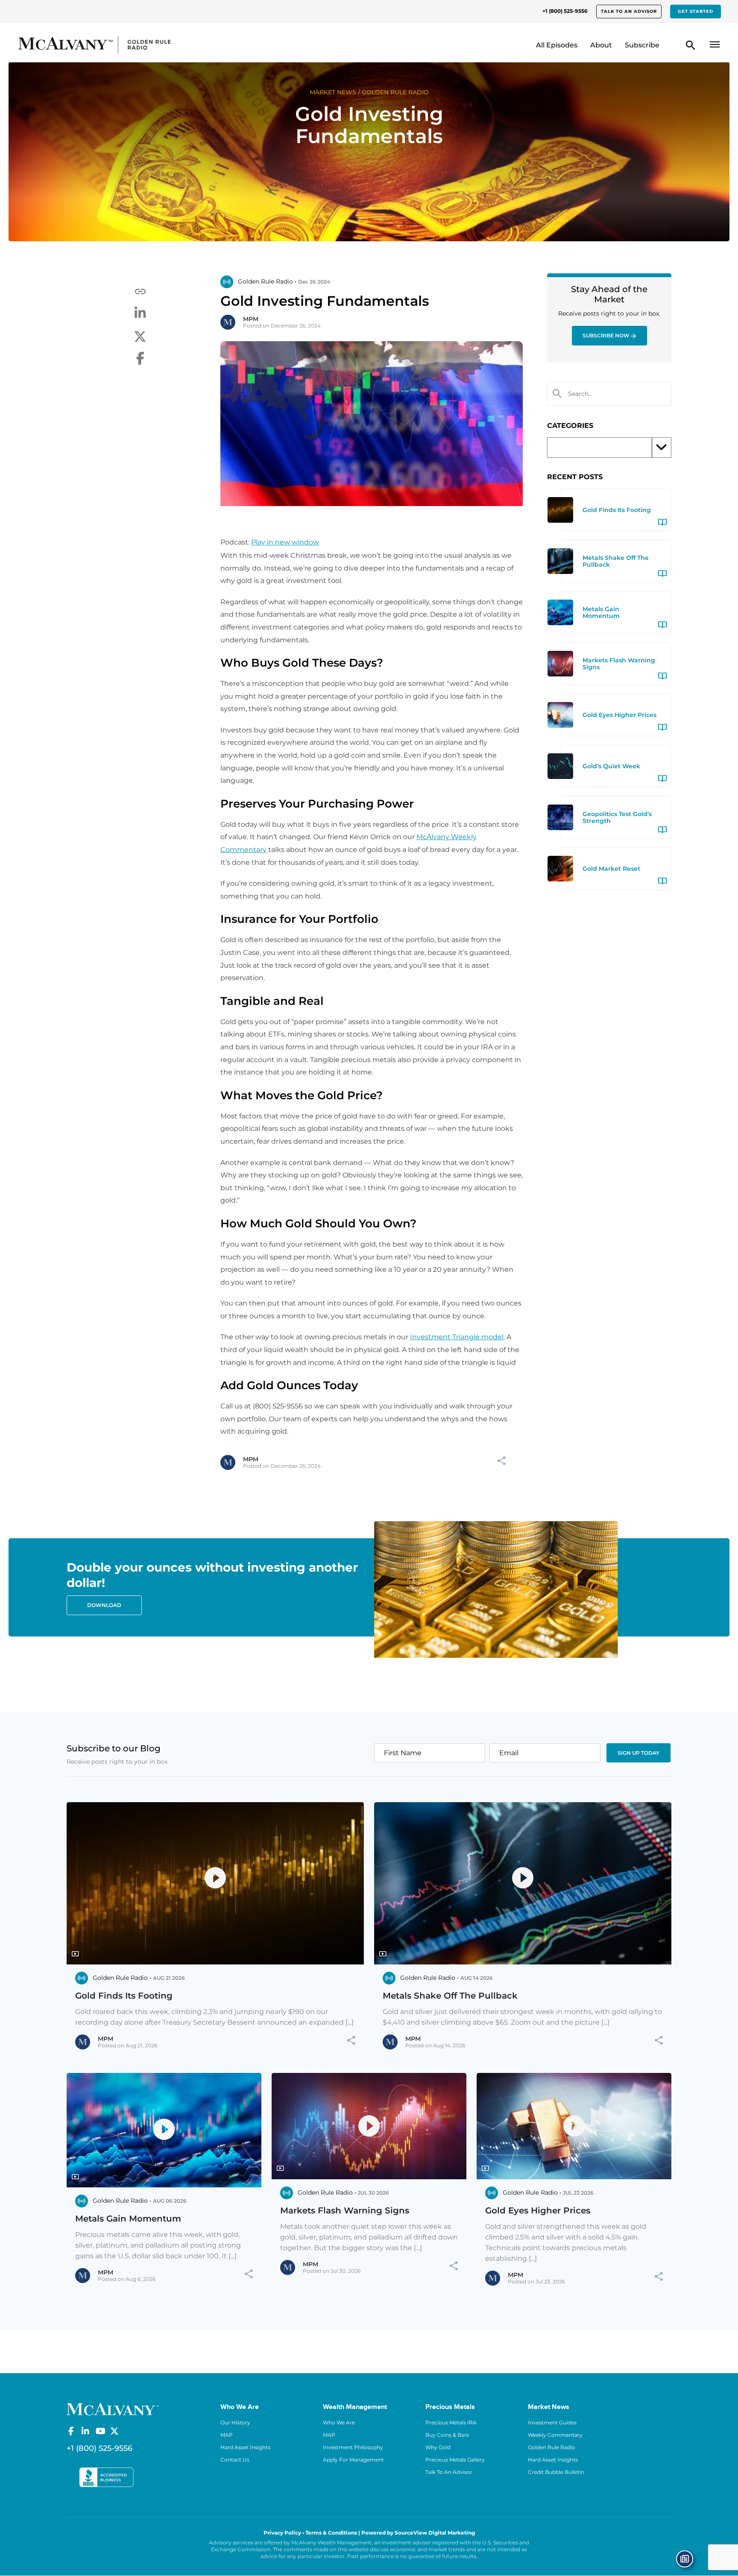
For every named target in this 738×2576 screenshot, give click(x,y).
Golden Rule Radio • (267, 281)
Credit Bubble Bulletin (556, 2472)
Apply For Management (353, 2460)
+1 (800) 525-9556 (565, 11)
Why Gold (438, 2447)
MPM (251, 319)
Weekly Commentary (555, 2435)
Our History (235, 2422)
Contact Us (235, 2460)
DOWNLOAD (104, 1605)
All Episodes (557, 45)
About (601, 45)
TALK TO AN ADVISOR (629, 11)
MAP (227, 2435)
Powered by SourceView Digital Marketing (418, 2533)
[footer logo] (113, 2408)
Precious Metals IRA (451, 2422)
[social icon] (71, 2431)
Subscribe (642, 45)
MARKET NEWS (333, 92)
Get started (696, 11)
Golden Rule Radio (552, 2447)
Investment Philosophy (353, 2447)
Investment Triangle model (457, 1337)
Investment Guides (552, 2422)
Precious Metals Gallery (455, 2460)
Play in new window (285, 542)
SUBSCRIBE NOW (606, 335)
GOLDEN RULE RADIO (395, 92)
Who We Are (339, 2422)
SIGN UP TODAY (638, 1753)
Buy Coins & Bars (447, 2435)
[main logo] (102, 45)
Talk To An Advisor (449, 2472)
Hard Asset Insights (245, 2447)
